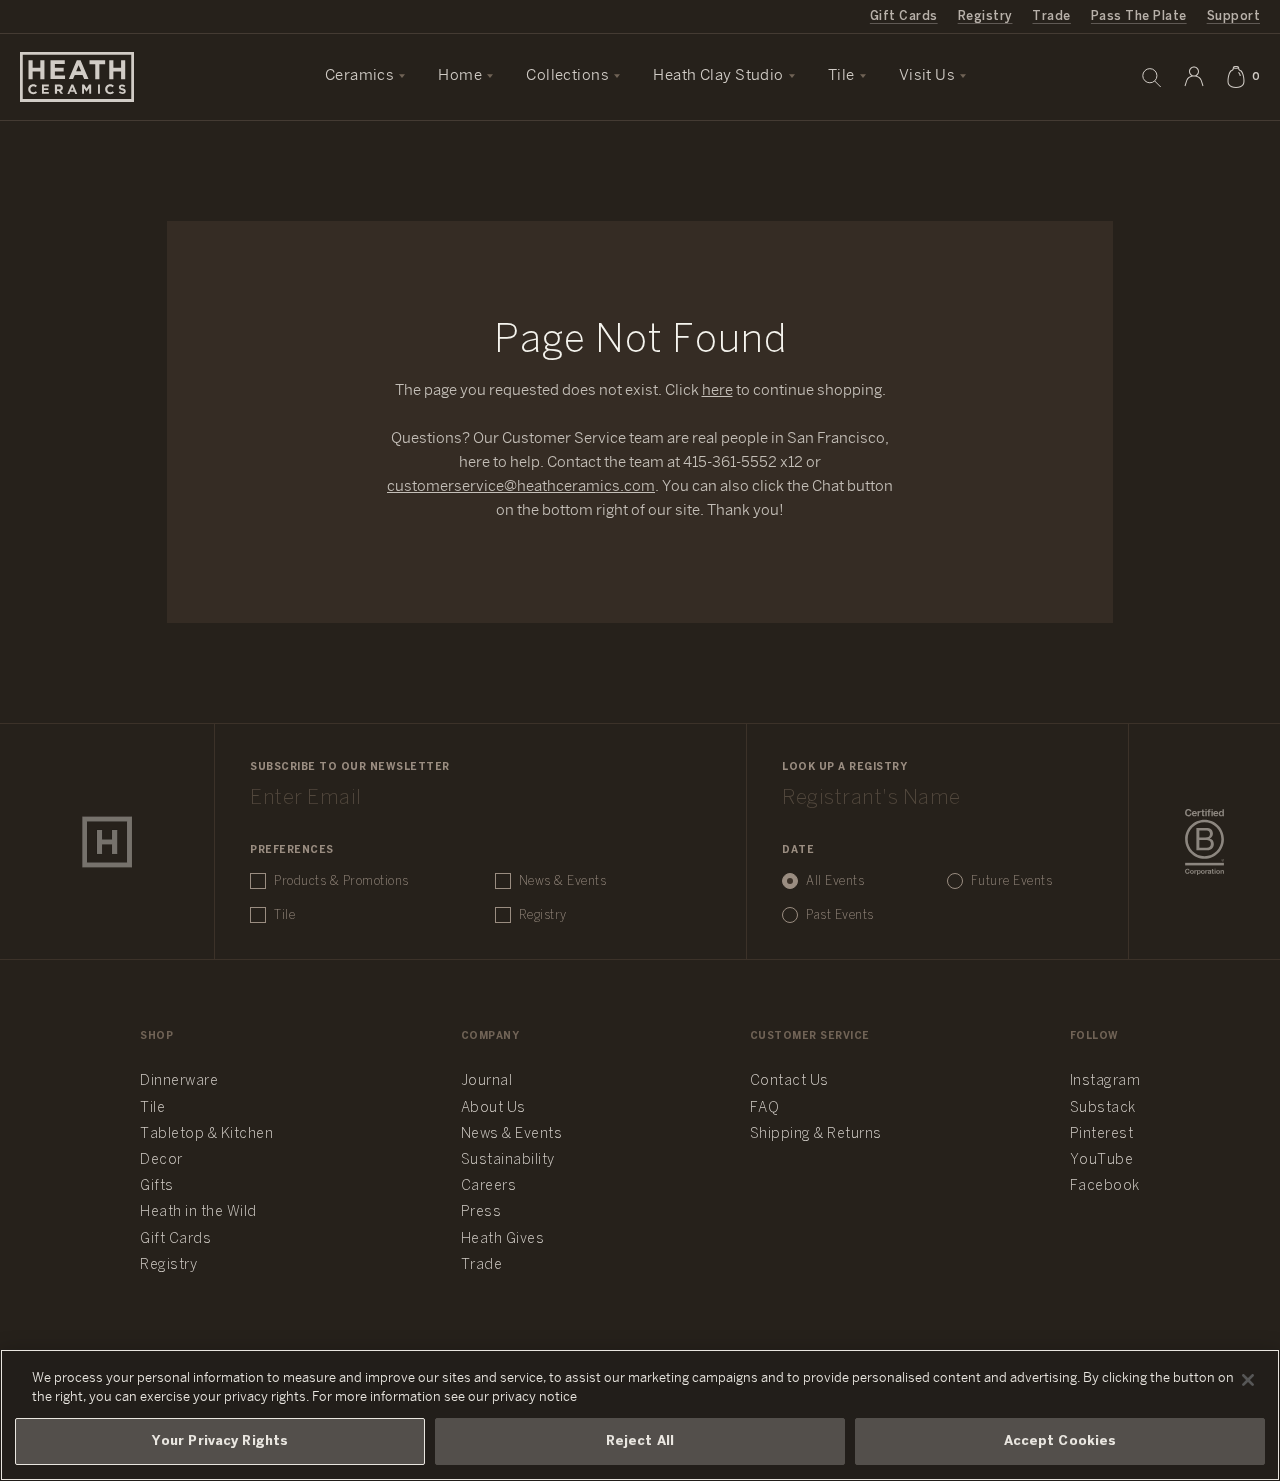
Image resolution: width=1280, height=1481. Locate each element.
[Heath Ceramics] (107, 842)
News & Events (563, 881)
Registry (985, 16)
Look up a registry (844, 767)
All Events (835, 881)
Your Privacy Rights (220, 1441)
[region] (640, 1415)
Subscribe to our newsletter (350, 767)
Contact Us (789, 1081)
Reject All (640, 1441)
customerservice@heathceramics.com (521, 487)
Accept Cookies (1060, 1441)
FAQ (765, 1108)
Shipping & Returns (816, 1134)
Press (481, 1212)
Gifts (157, 1186)
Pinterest (1102, 1134)
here (717, 391)
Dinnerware (179, 1081)
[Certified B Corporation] (1204, 842)
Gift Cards (904, 16)
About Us (493, 1108)
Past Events (840, 915)
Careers (489, 1186)
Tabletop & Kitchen (206, 1134)
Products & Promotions (341, 881)
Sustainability (508, 1160)
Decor (161, 1160)
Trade (1051, 16)
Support (1233, 16)
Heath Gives (503, 1239)
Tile (284, 915)
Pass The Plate (1139, 16)
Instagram (1105, 1081)
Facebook (1105, 1186)
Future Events (1012, 881)
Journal (487, 1081)
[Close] (1248, 1380)
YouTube (1102, 1160)
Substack (1103, 1108)
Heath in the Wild (198, 1212)
